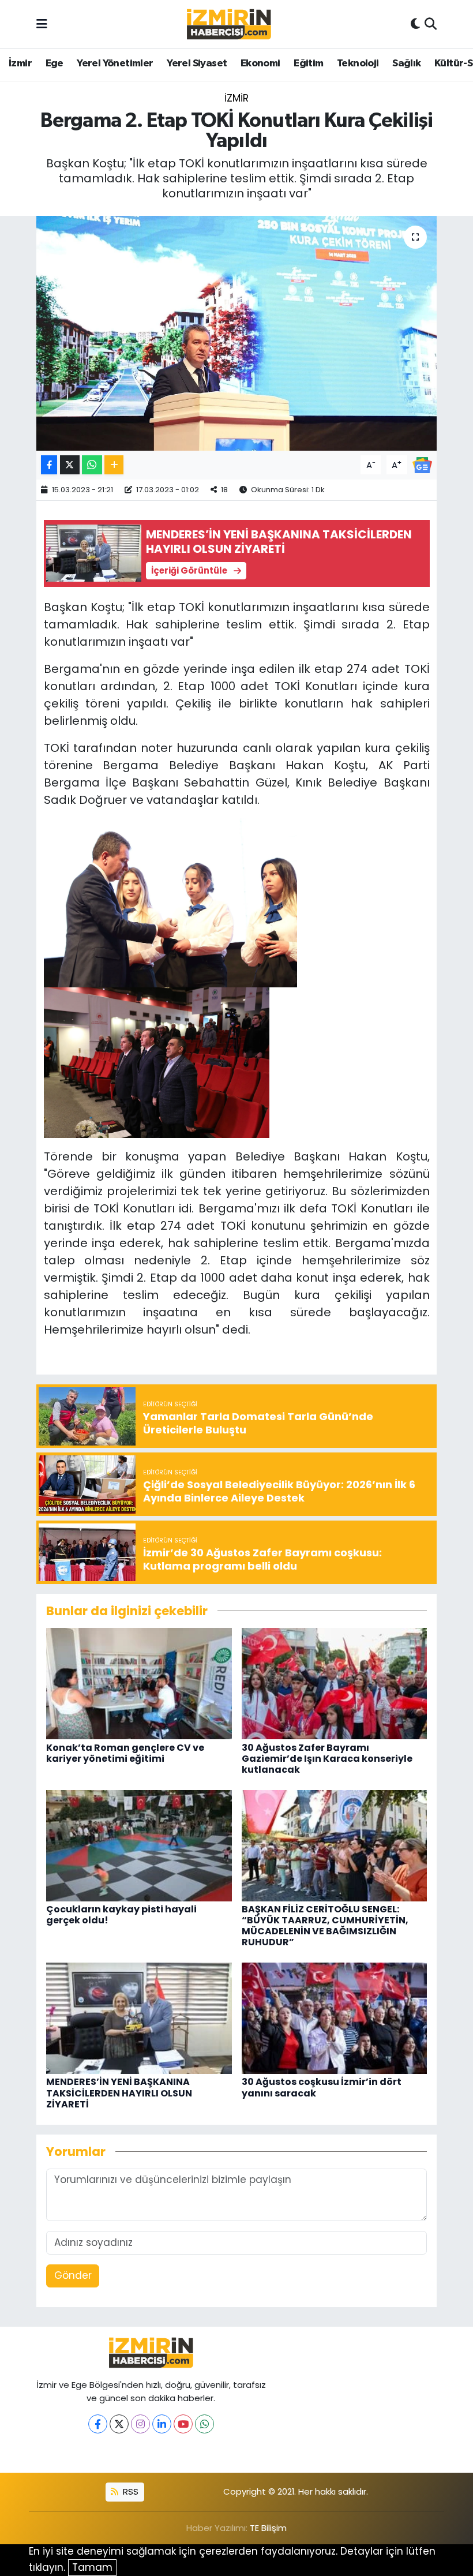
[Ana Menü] (42, 24)
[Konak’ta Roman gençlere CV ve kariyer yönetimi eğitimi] (139, 1683)
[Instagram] (140, 2424)
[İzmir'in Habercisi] (229, 25)
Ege (55, 63)
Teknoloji (358, 63)
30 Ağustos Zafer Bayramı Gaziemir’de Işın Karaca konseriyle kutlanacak (327, 1759)
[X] (119, 2424)
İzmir (20, 63)
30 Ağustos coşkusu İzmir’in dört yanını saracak (322, 2087)
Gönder (73, 2275)
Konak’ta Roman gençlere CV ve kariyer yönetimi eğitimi (125, 1753)
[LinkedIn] (162, 2424)
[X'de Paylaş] (70, 465)
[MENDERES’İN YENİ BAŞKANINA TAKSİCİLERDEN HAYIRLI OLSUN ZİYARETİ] (139, 2017)
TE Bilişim (268, 2528)
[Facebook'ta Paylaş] (49, 465)
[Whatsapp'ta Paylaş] (92, 465)
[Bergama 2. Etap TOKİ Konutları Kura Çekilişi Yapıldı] (237, 333)
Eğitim (308, 63)
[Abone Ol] (422, 464)
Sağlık (406, 63)
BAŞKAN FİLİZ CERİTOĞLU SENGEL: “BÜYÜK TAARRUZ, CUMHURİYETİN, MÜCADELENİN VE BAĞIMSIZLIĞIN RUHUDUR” (325, 1926)
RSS (129, 2491)
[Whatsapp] (204, 2424)
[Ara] (431, 24)
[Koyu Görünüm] (415, 24)
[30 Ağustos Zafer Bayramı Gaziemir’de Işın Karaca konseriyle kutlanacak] (335, 1683)
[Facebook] (98, 2424)
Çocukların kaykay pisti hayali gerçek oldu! (121, 1915)
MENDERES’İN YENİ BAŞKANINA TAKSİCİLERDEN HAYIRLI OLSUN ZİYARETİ (119, 2093)
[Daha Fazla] (114, 465)
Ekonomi (260, 63)
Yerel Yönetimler (115, 63)
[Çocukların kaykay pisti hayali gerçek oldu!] (139, 1845)
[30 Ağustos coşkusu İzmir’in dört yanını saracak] (335, 2017)
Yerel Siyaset (197, 63)
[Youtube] (183, 2424)
